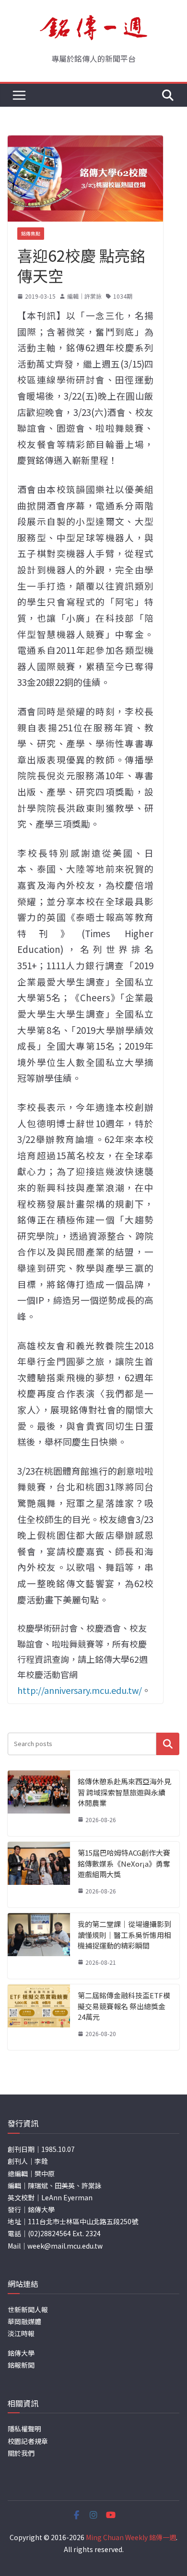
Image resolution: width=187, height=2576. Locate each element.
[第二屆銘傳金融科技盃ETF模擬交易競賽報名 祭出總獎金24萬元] (39, 2017)
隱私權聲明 (24, 2429)
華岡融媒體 (24, 2321)
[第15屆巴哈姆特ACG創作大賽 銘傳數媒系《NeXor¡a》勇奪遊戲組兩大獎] (39, 1875)
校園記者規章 (28, 2441)
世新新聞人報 (28, 2309)
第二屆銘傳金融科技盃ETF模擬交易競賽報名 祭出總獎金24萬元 (124, 2006)
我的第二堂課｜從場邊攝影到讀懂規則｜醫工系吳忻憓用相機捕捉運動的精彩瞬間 (124, 1935)
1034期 (123, 296)
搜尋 (168, 1744)
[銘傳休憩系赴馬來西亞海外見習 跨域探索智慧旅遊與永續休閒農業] (39, 1803)
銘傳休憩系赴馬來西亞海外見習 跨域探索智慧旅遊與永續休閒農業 (124, 1792)
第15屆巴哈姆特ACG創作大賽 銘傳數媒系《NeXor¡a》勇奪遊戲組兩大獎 (124, 1863)
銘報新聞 (21, 2365)
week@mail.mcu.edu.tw (65, 2246)
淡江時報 (21, 2333)
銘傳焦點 (31, 233)
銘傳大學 (21, 2353)
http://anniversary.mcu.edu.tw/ (80, 1690)
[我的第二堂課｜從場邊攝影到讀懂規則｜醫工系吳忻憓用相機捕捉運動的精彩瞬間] (39, 1946)
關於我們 (21, 2453)
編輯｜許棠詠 (84, 296)
